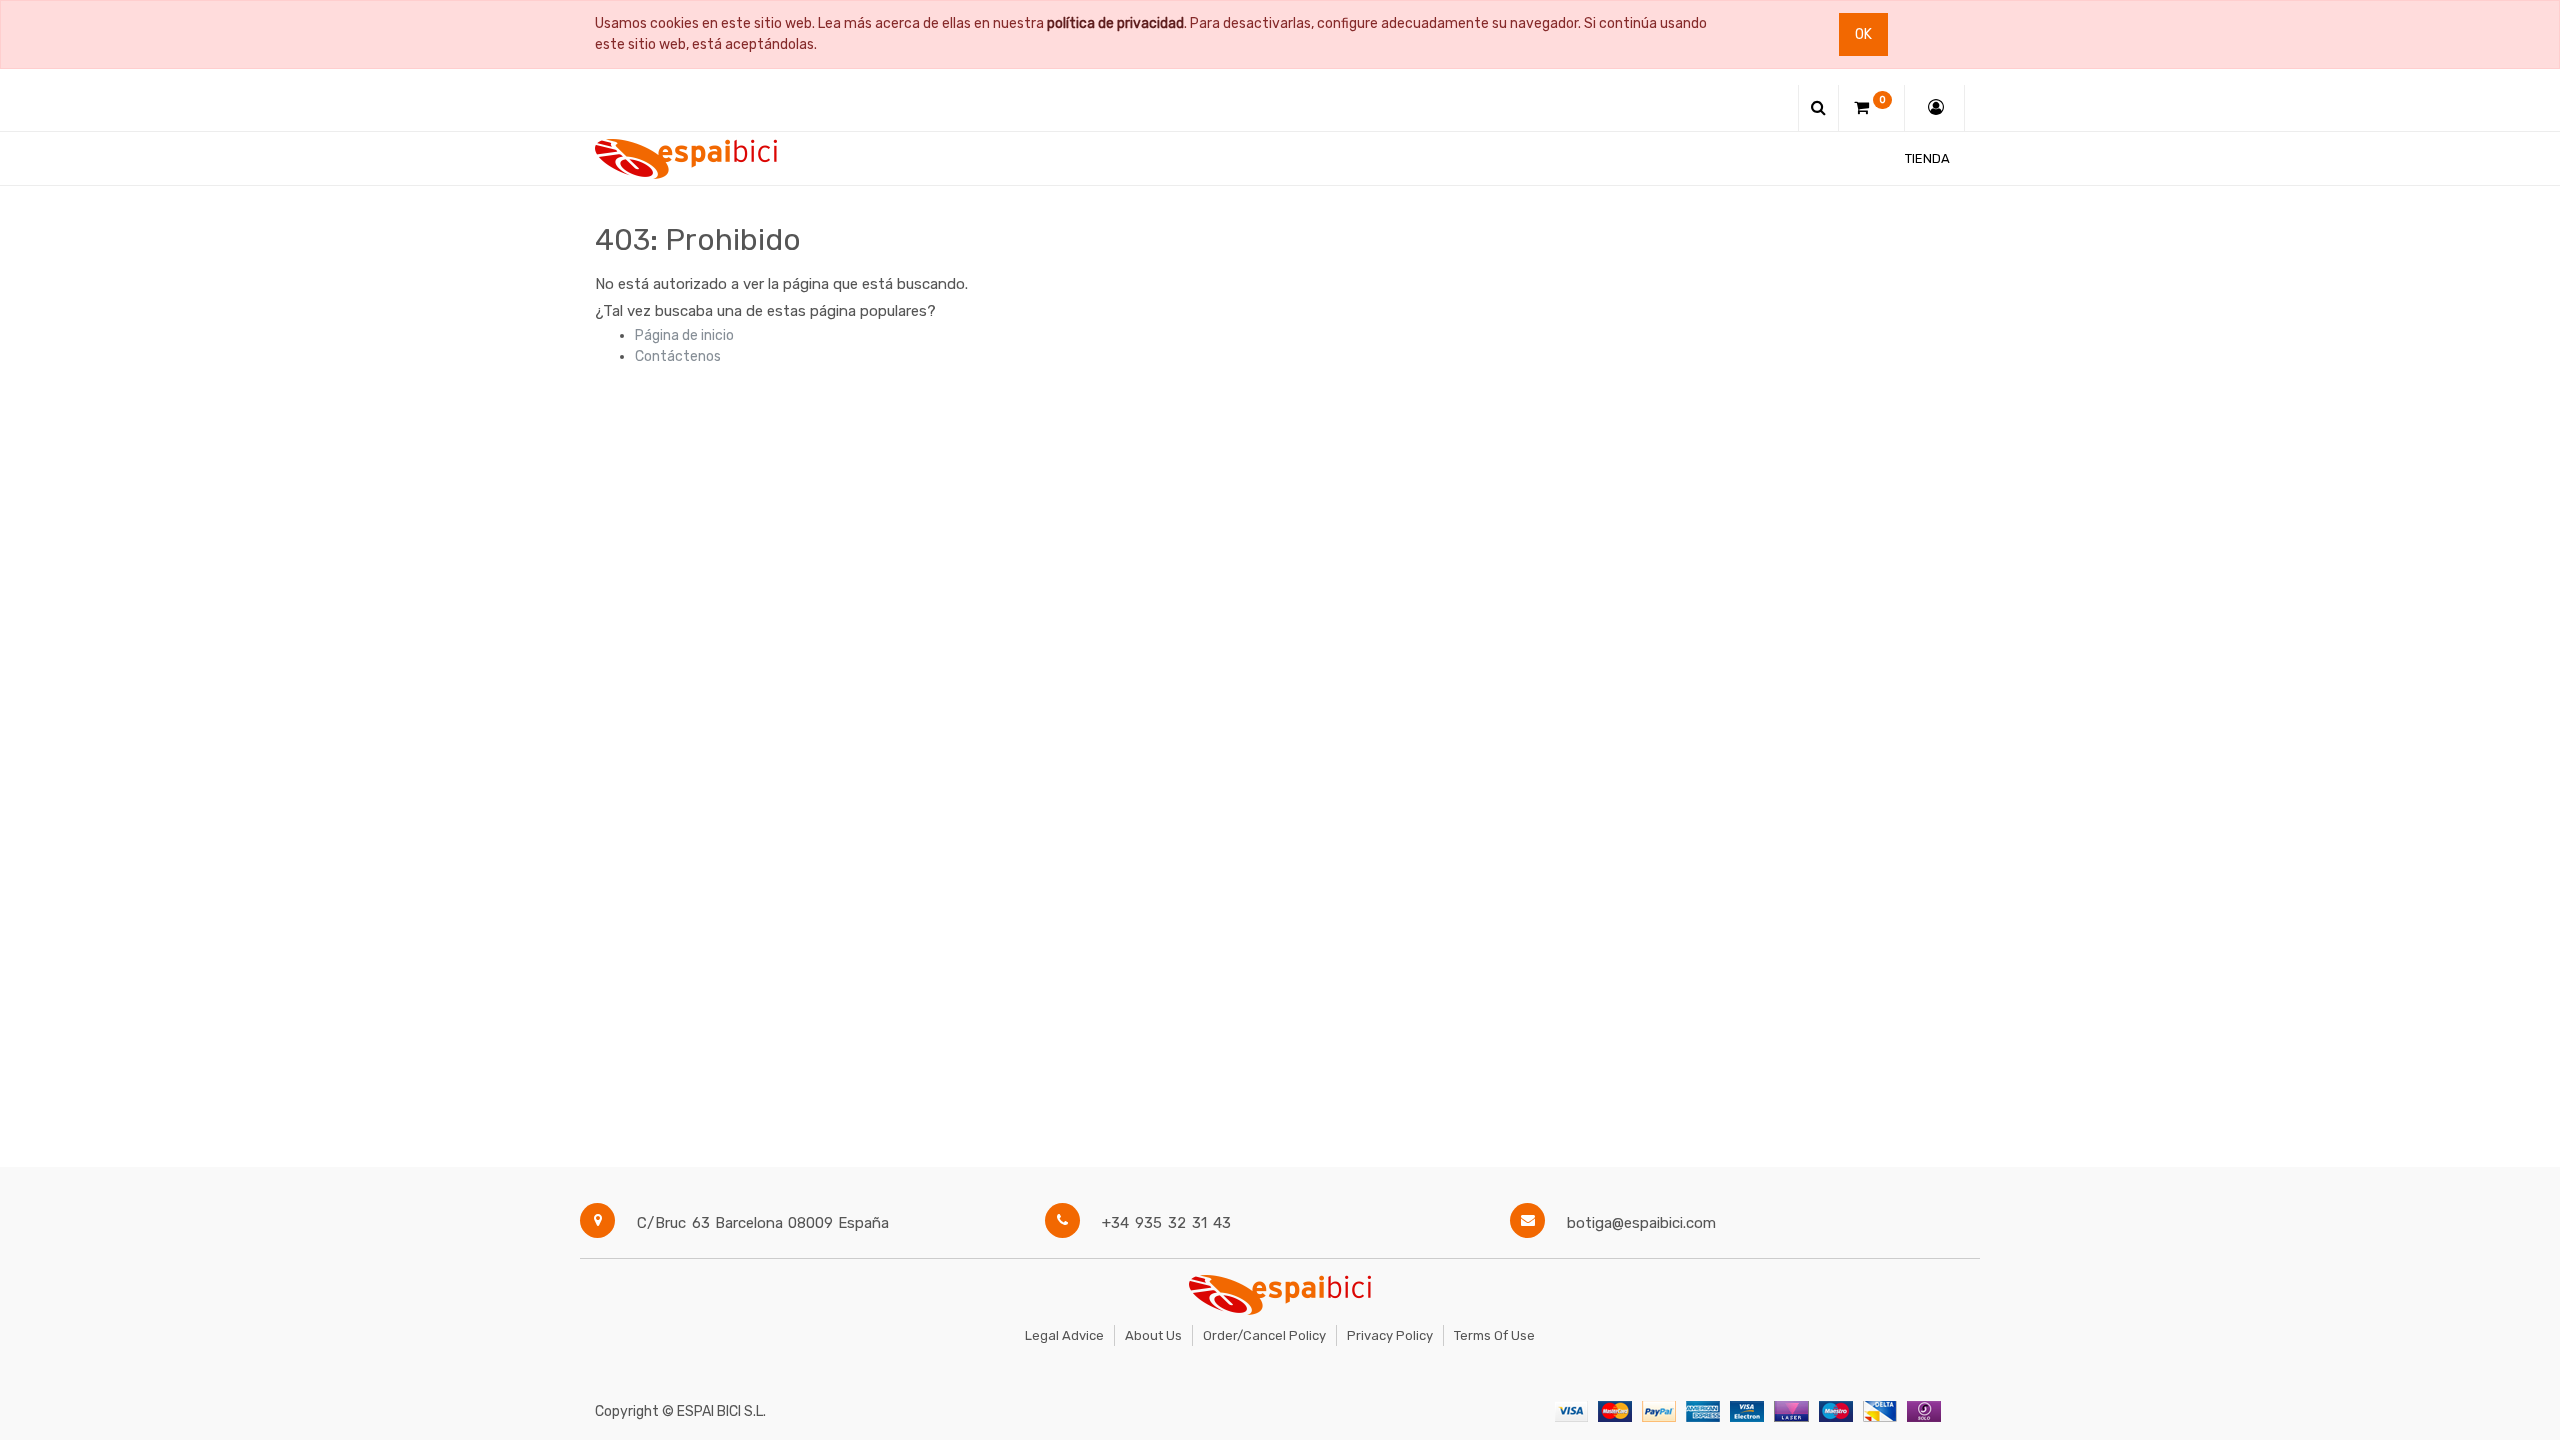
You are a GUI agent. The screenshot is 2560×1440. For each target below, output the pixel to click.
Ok (1863, 34)
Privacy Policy (1390, 1335)
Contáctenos (678, 356)
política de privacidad (1115, 23)
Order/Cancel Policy (1264, 1335)
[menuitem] (1927, 158)
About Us (1153, 1335)
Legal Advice (1064, 1335)
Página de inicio (684, 335)
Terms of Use (1494, 1335)
